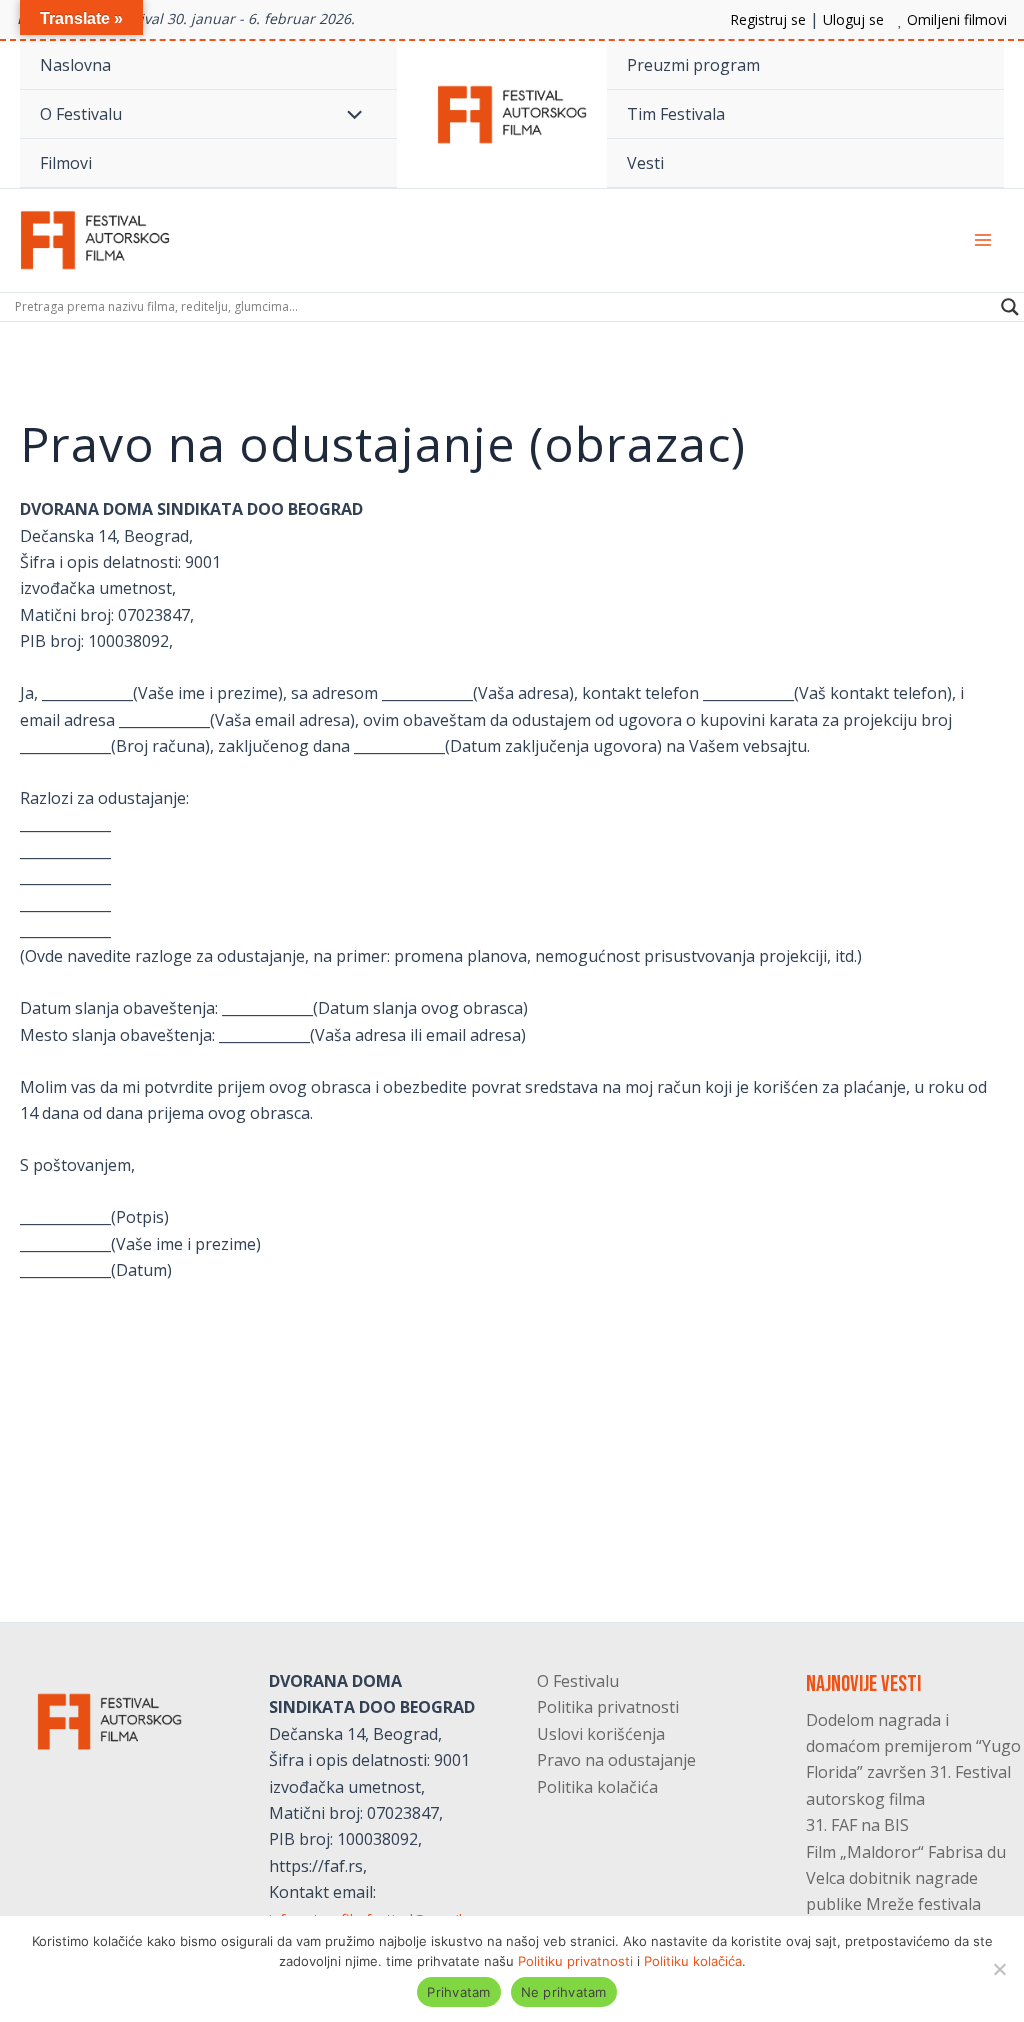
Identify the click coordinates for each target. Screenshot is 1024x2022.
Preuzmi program (693, 65)
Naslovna (75, 65)
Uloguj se (853, 19)
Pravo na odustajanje (616, 1760)
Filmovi (66, 163)
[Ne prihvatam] (999, 1969)
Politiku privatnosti (575, 1961)
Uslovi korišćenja (601, 1734)
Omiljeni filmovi (957, 19)
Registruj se (768, 19)
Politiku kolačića (693, 1961)
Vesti (645, 163)
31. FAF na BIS (857, 1825)
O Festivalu (81, 114)
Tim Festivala (676, 114)
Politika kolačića (597, 1787)
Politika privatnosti (608, 1707)
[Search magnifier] (1010, 307)
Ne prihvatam (564, 1992)
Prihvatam (458, 1992)
